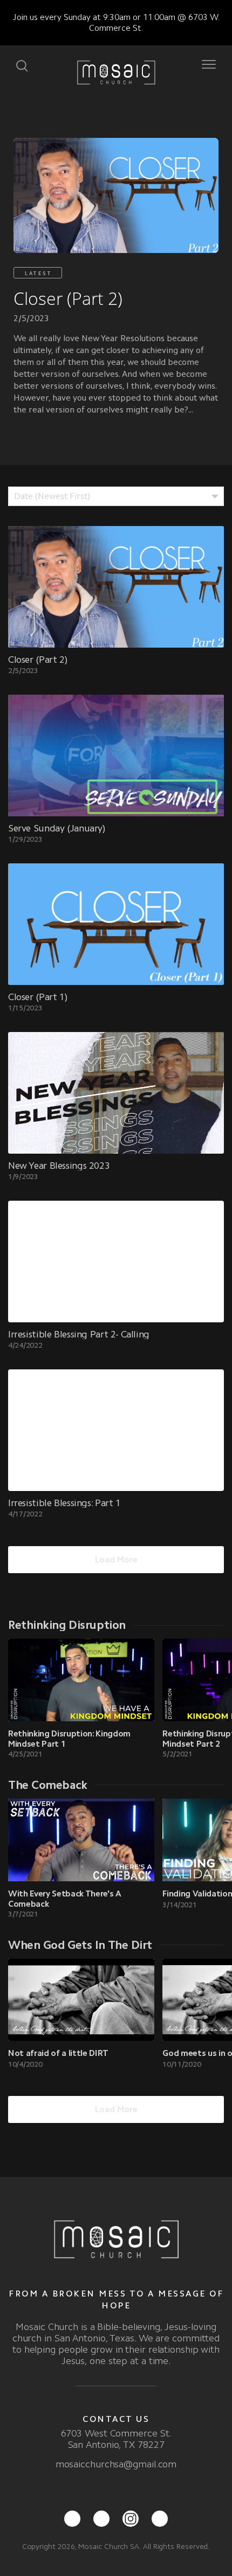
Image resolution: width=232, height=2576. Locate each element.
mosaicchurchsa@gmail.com (116, 2464)
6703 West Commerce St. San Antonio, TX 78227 (116, 2439)
